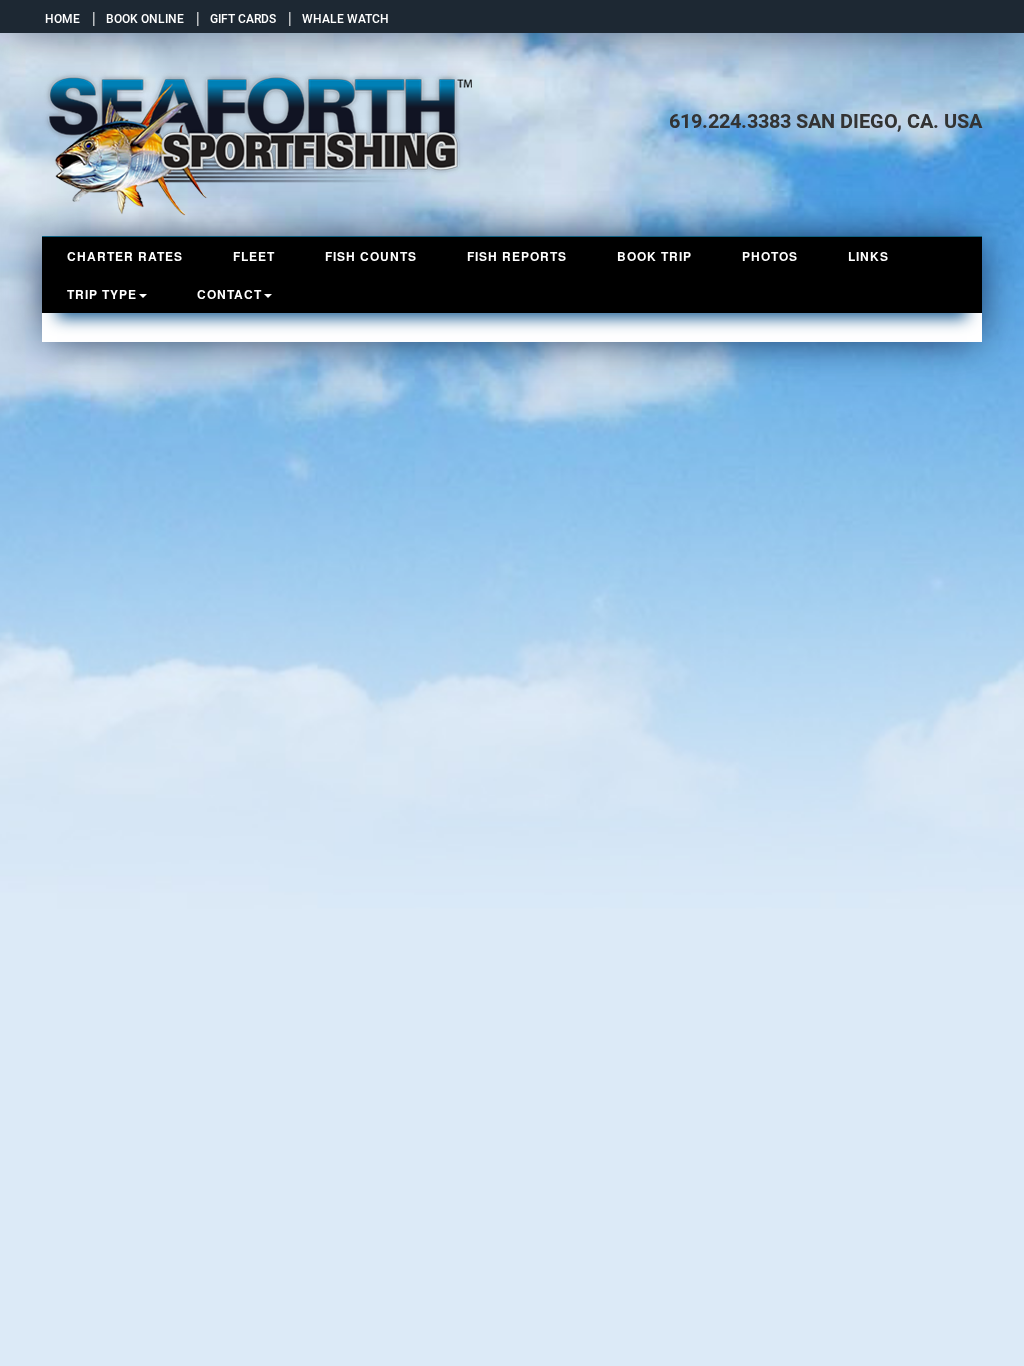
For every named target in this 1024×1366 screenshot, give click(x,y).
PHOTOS (770, 256)
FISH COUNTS (371, 256)
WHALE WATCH (342, 19)
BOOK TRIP (654, 256)
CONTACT (229, 294)
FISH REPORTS (517, 256)
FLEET (254, 256)
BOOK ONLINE (142, 19)
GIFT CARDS (240, 19)
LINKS (868, 256)
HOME (61, 19)
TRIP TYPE (102, 294)
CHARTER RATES (125, 256)
